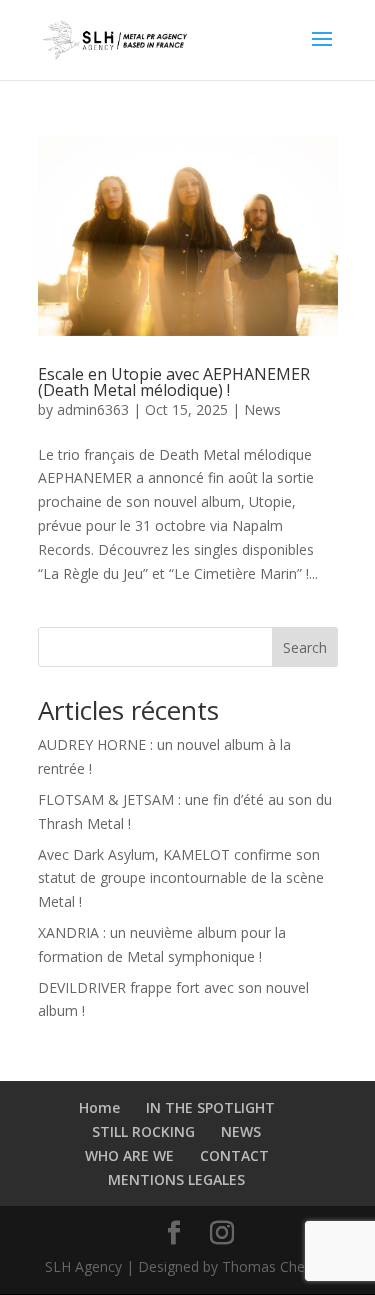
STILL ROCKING (143, 1131)
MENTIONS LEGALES (176, 1179)
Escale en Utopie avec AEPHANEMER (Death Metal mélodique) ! (174, 382)
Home (99, 1107)
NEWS (241, 1131)
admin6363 (93, 409)
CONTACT (234, 1155)
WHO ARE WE (129, 1155)
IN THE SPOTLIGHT (210, 1107)
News (262, 409)
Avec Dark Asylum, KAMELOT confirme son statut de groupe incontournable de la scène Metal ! (181, 878)
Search (305, 647)
